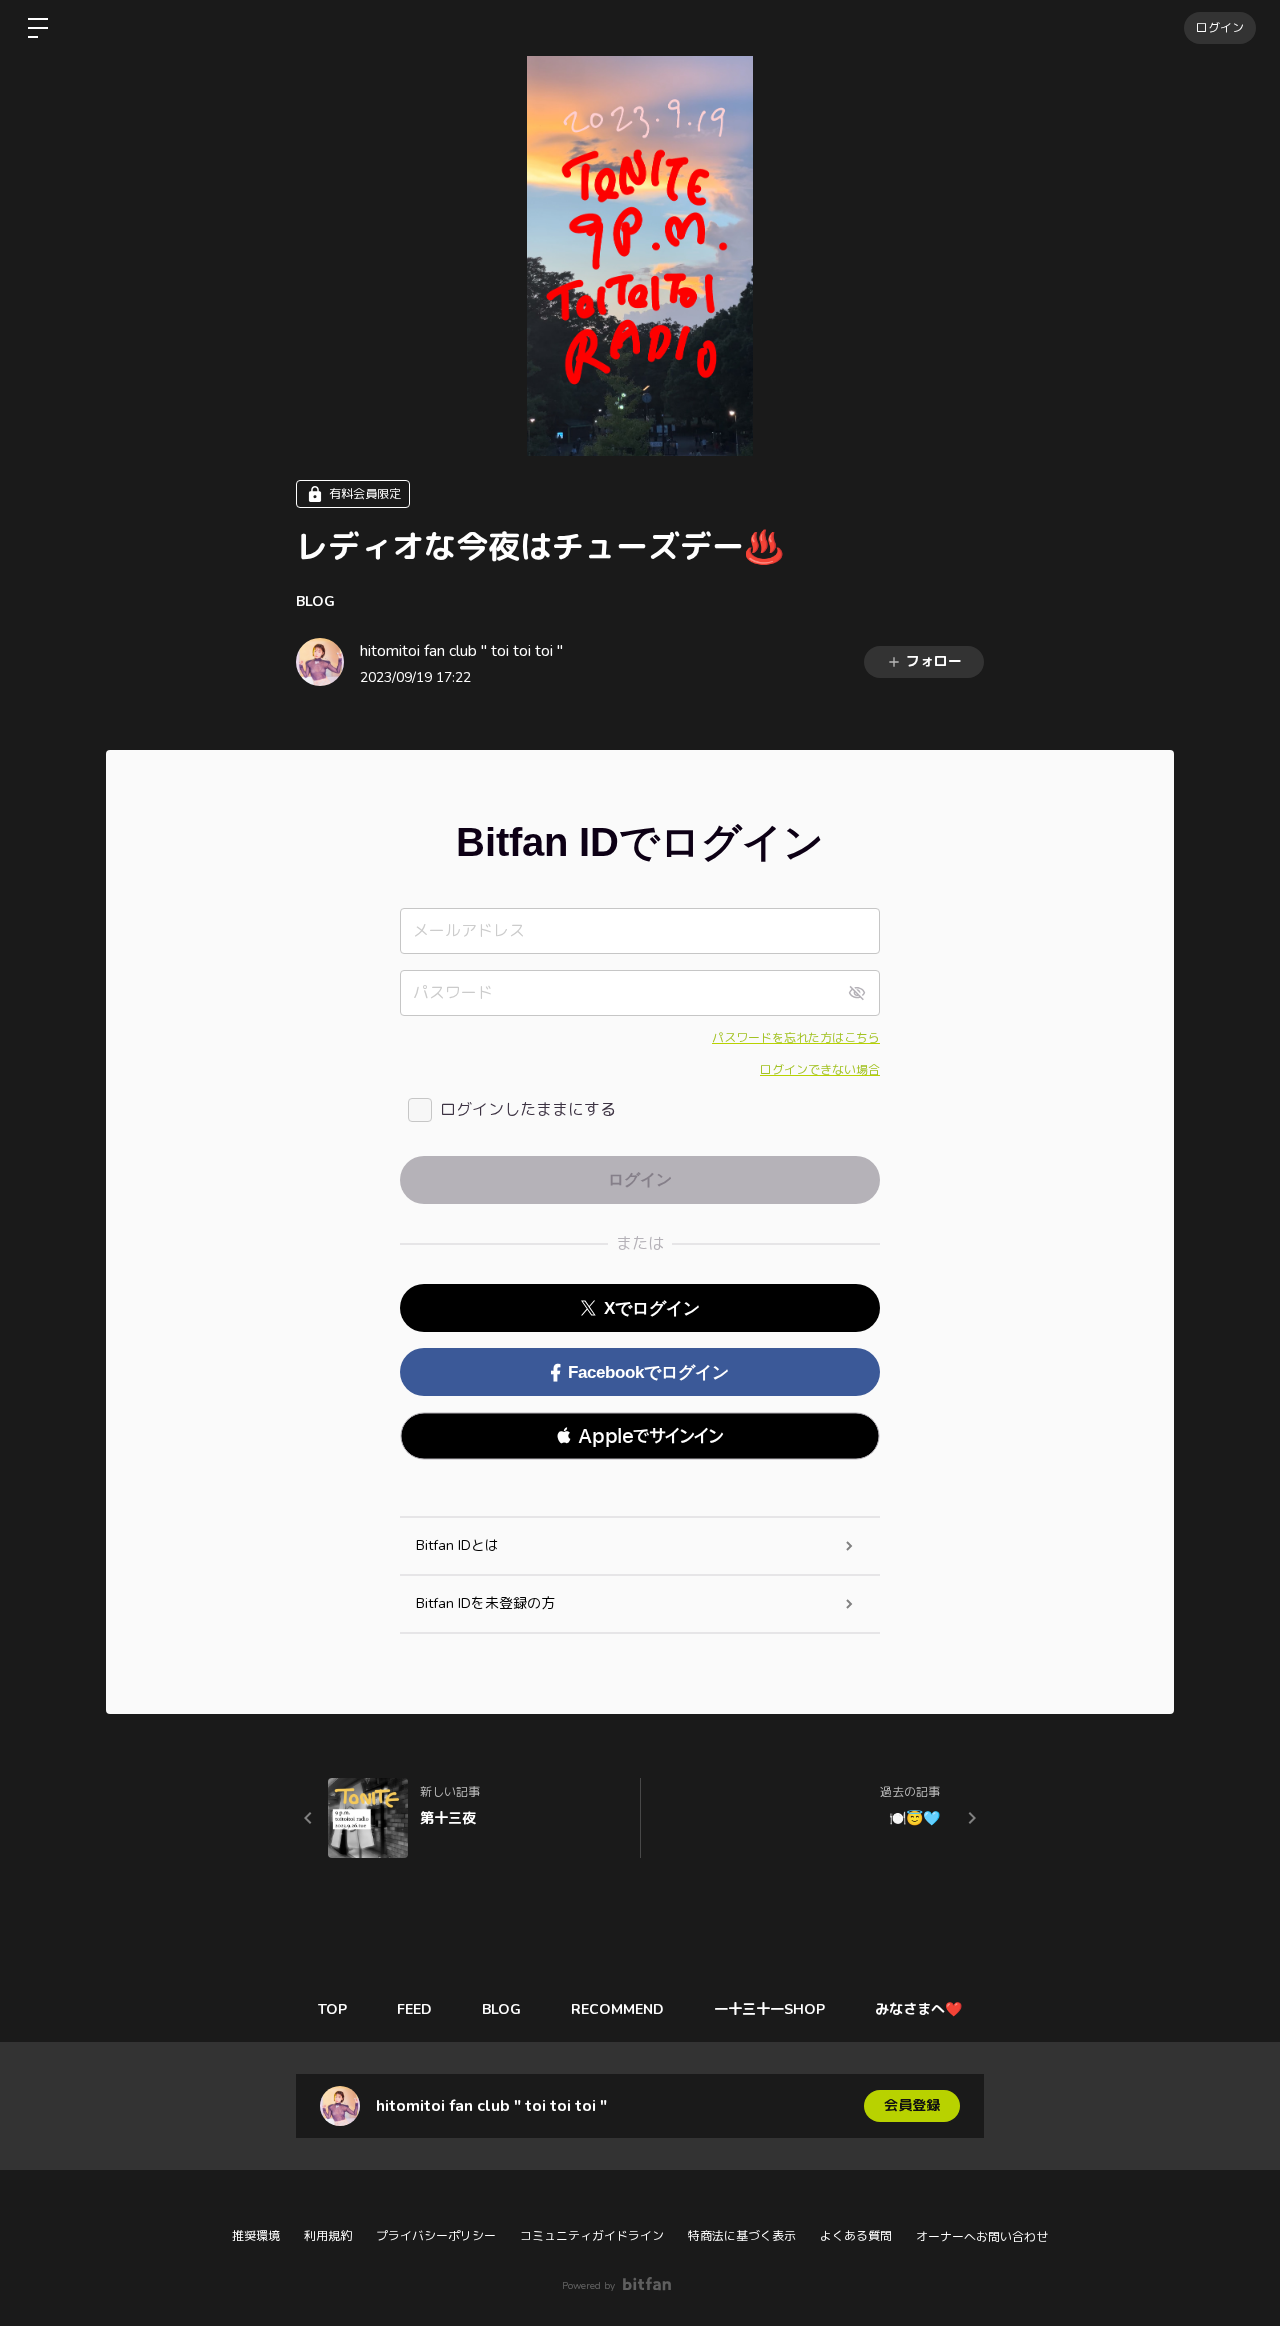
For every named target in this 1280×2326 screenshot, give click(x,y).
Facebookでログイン (648, 1372)
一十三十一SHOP (769, 2009)
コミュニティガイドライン (592, 2236)
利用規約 (328, 2236)
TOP (332, 2009)
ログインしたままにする (528, 1110)
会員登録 (912, 2105)
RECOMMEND (617, 2009)
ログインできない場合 (820, 1070)
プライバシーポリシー (436, 2236)
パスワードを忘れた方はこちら (796, 1038)
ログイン (1220, 28)
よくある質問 (856, 2236)
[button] (640, 1436)
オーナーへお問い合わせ (982, 2237)
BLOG (315, 601)
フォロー (934, 661)
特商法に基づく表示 (742, 2236)
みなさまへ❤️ (918, 2009)
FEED (414, 2009)
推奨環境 (256, 2236)
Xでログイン (652, 1308)
